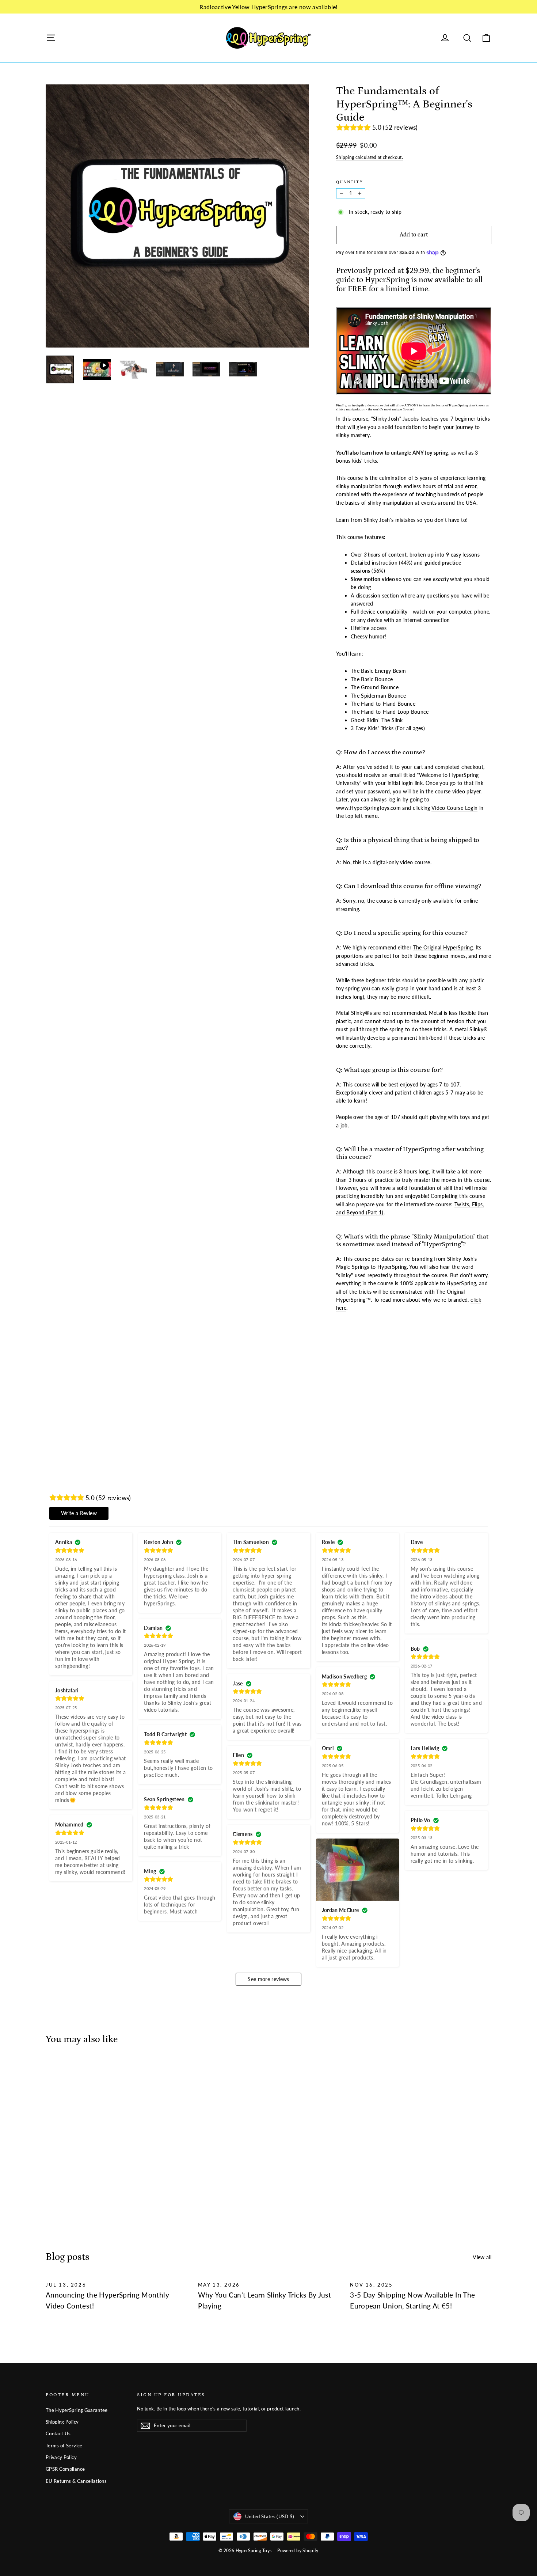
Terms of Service (64, 2446)
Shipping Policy (62, 2422)
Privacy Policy (61, 2457)
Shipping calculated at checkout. (370, 157)
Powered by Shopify (298, 2551)
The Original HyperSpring (443, 947)
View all (482, 2257)
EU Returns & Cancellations (76, 2481)
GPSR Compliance (65, 2469)
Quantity (350, 182)
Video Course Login (454, 808)
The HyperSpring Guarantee (77, 2410)
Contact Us (58, 2433)
